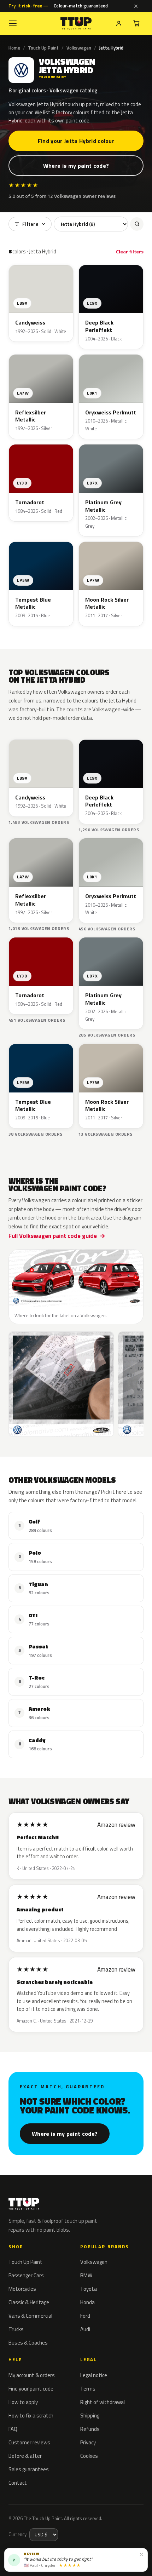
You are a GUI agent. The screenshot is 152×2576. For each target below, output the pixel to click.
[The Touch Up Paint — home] (76, 24)
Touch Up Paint (43, 48)
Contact (18, 2483)
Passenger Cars (26, 2275)
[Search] (137, 224)
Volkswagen (79, 48)
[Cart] (136, 23)
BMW (86, 2275)
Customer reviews (29, 2442)
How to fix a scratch (31, 2416)
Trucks (16, 2329)
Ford (85, 2316)
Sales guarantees (29, 2469)
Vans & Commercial (30, 2316)
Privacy (88, 2442)
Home (14, 48)
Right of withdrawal (103, 2402)
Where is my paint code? (76, 166)
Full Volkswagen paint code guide (53, 1236)
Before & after (25, 2456)
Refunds (90, 2429)
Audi (85, 2329)
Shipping (90, 2416)
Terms (88, 2389)
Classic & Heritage (29, 2302)
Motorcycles (22, 2289)
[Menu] (13, 23)
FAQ (13, 2429)
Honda (87, 2302)
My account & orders (32, 2375)
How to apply (23, 2402)
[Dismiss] (136, 6)
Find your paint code (31, 2389)
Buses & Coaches (28, 2343)
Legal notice (94, 2375)
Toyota (89, 2289)
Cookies (89, 2456)
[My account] (119, 23)
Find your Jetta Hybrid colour (76, 141)
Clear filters (130, 251)
